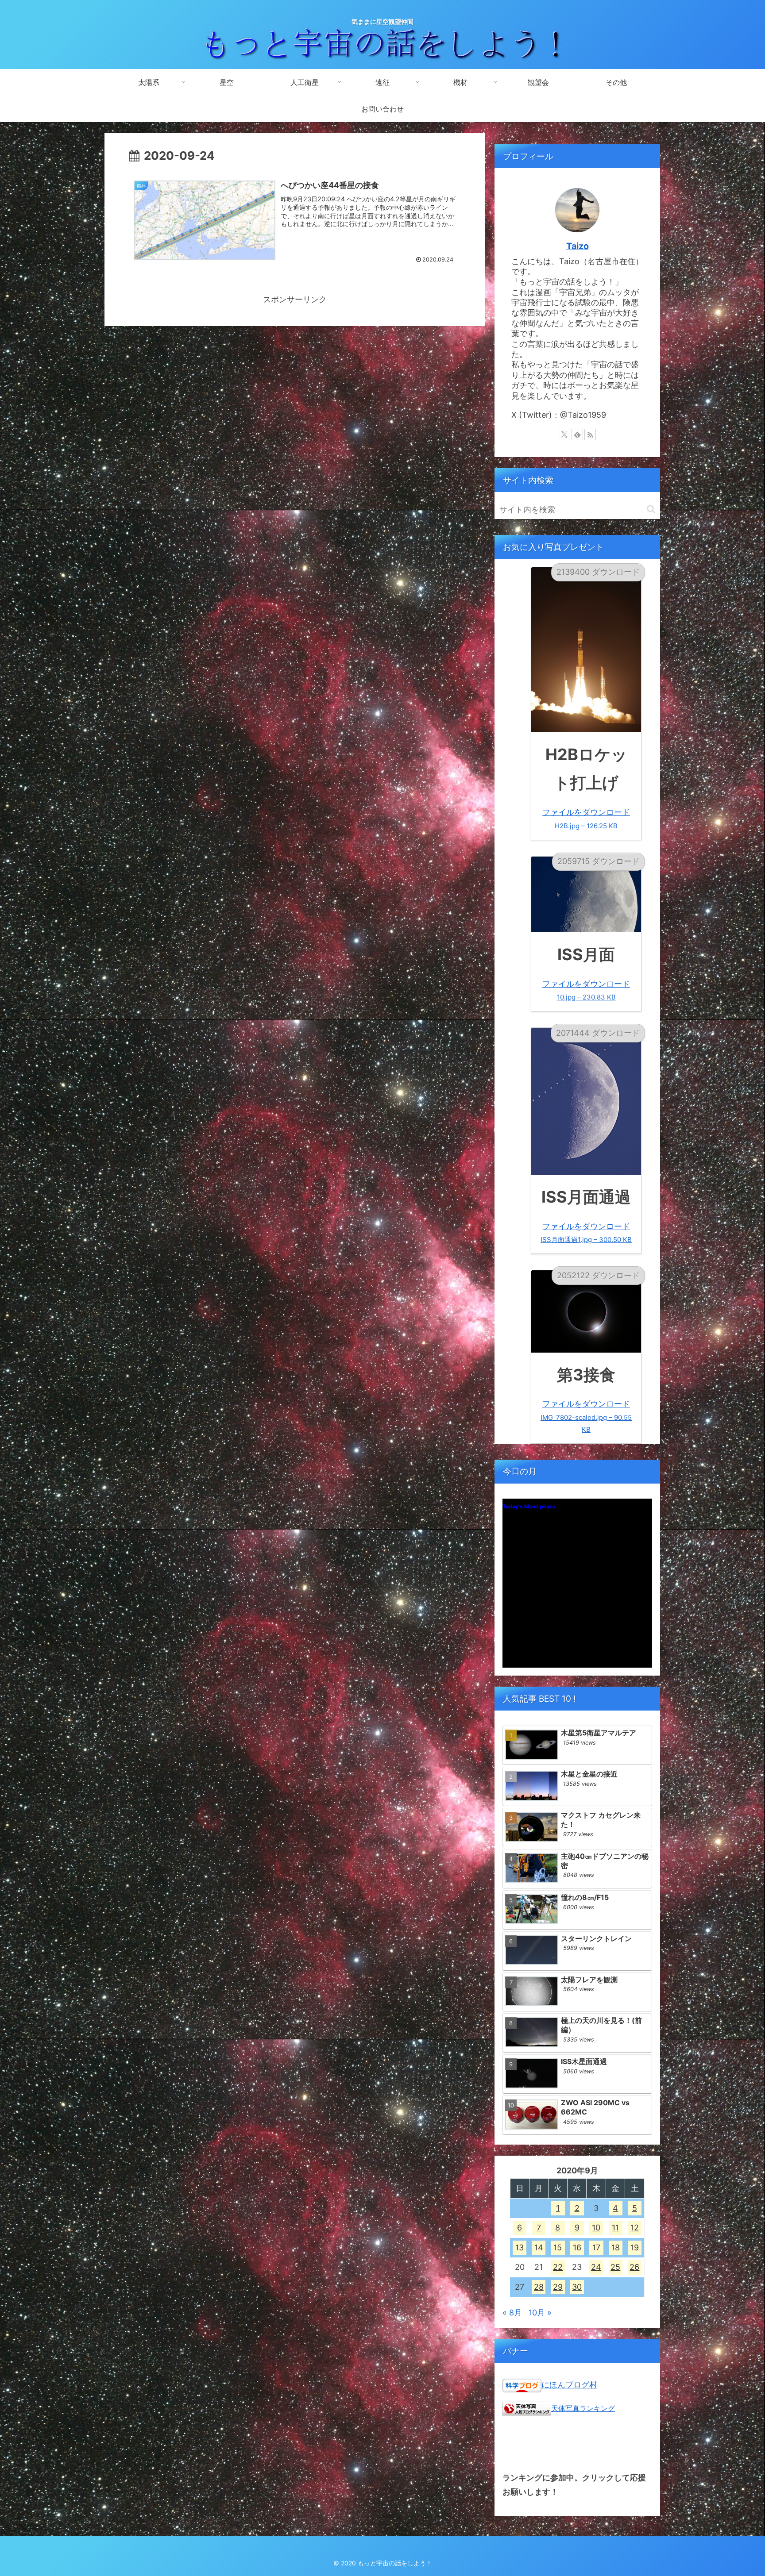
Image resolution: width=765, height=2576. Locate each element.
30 (577, 2287)
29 (558, 2287)
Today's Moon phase (529, 1506)
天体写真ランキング (583, 2408)
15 (558, 2247)
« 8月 (512, 2313)
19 (635, 2247)
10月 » (540, 2313)
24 (596, 2267)
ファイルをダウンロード (586, 819)
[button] (651, 509)
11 (615, 2228)
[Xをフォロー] (564, 434)
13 (520, 2247)
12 (635, 2228)
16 (577, 2247)
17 (596, 2247)
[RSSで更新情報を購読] (590, 434)
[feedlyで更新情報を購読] (577, 434)
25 (615, 2267)
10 (596, 2228)
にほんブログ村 (569, 2385)
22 (558, 2267)
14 (539, 2247)
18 (616, 2247)
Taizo (578, 246)
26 (634, 2267)
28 (539, 2287)
